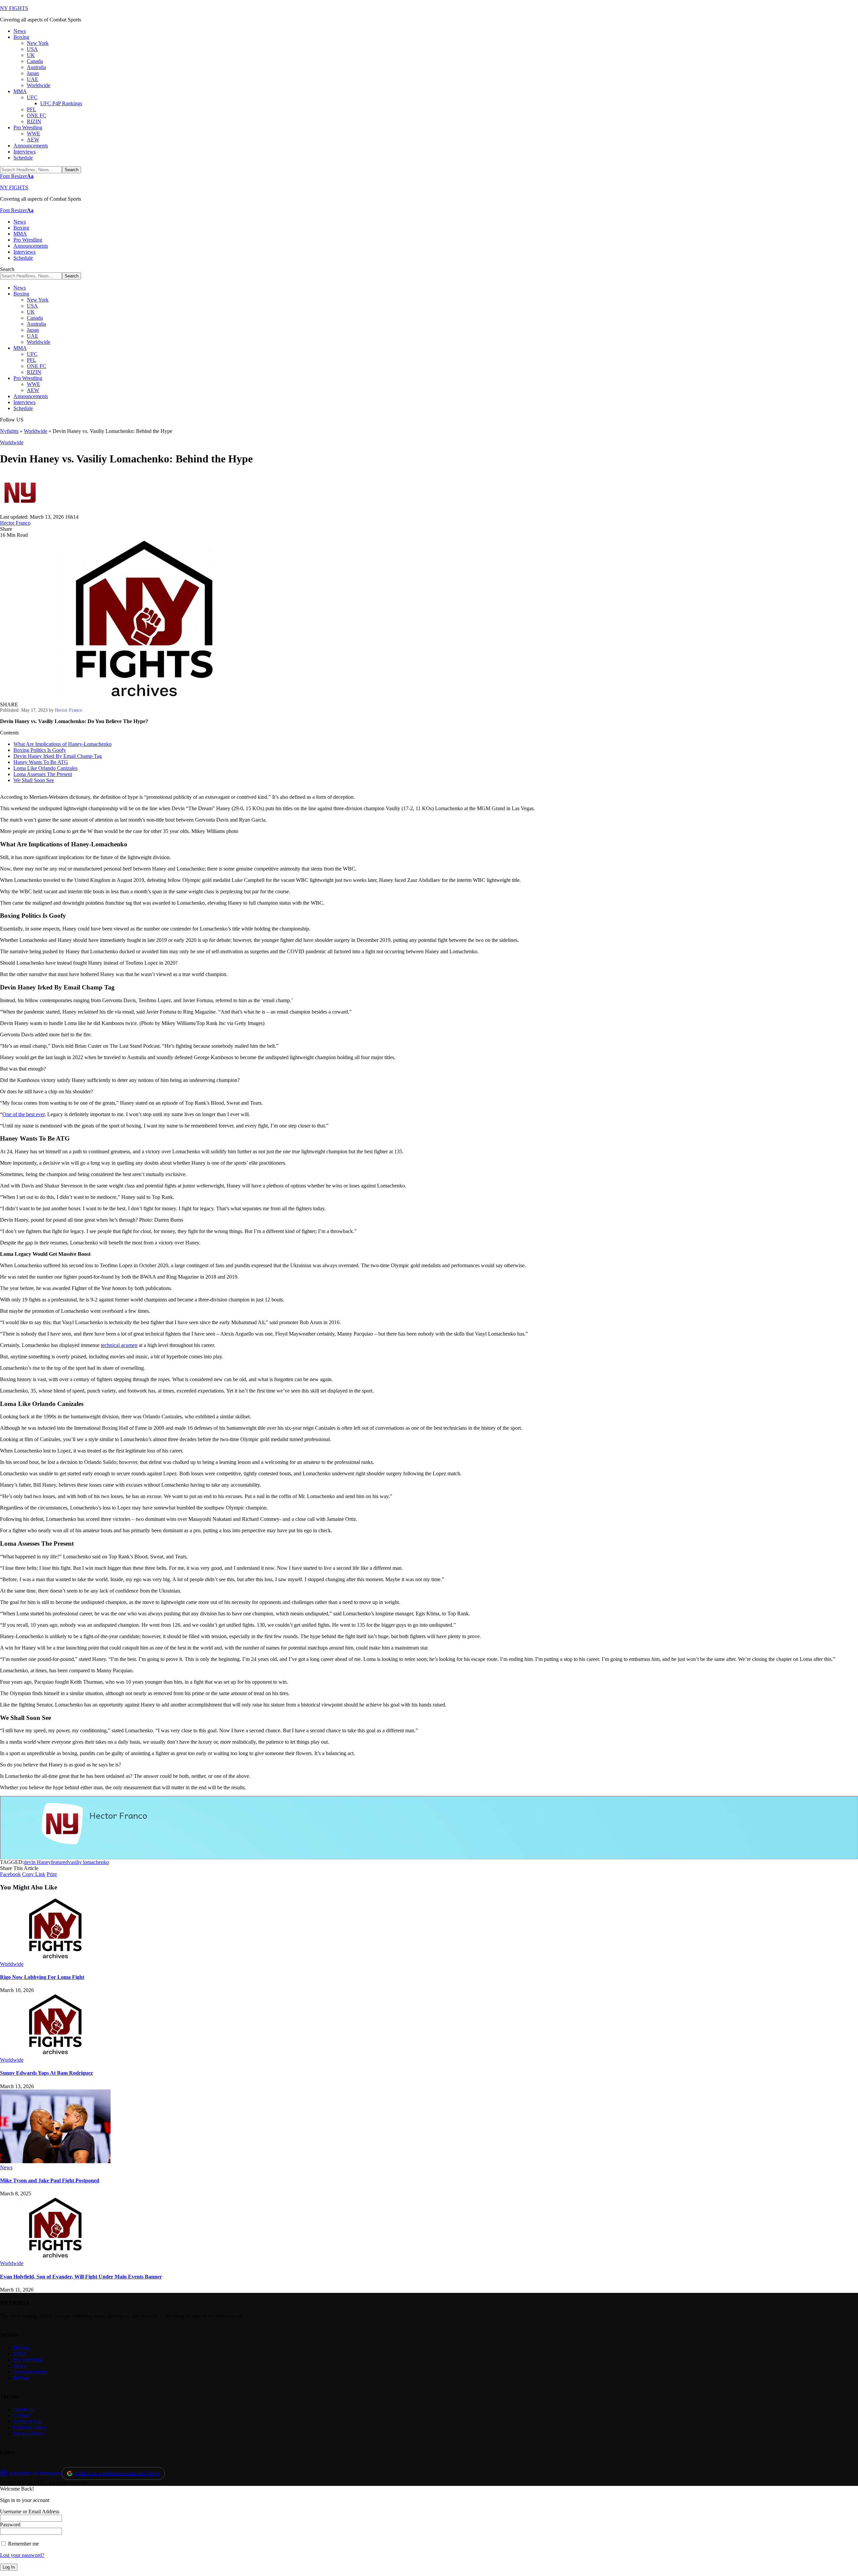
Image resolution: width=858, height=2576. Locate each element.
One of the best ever (23, 1114)
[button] (17, 176)
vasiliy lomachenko (88, 1862)
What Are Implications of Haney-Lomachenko (63, 744)
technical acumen (119, 1345)
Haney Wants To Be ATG (41, 762)
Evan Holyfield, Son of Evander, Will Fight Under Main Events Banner (81, 2277)
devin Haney (37, 1862)
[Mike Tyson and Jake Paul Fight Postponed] (55, 2161)
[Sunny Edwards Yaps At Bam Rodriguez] (55, 2054)
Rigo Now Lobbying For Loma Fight (42, 1977)
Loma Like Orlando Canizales (45, 768)
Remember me (23, 2544)
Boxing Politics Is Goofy (40, 750)
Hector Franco (15, 523)
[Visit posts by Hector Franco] (20, 511)
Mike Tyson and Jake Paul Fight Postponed (50, 2180)
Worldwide (36, 431)
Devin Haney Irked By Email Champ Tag (58, 756)
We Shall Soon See (34, 780)
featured (59, 1862)
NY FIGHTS (14, 8)
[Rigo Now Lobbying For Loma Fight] (55, 1958)
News (6, 2167)
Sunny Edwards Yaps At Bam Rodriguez (46, 2073)
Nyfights (9, 431)
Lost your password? (22, 2555)
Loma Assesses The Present (43, 774)
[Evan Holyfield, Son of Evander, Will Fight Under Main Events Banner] (55, 2257)
